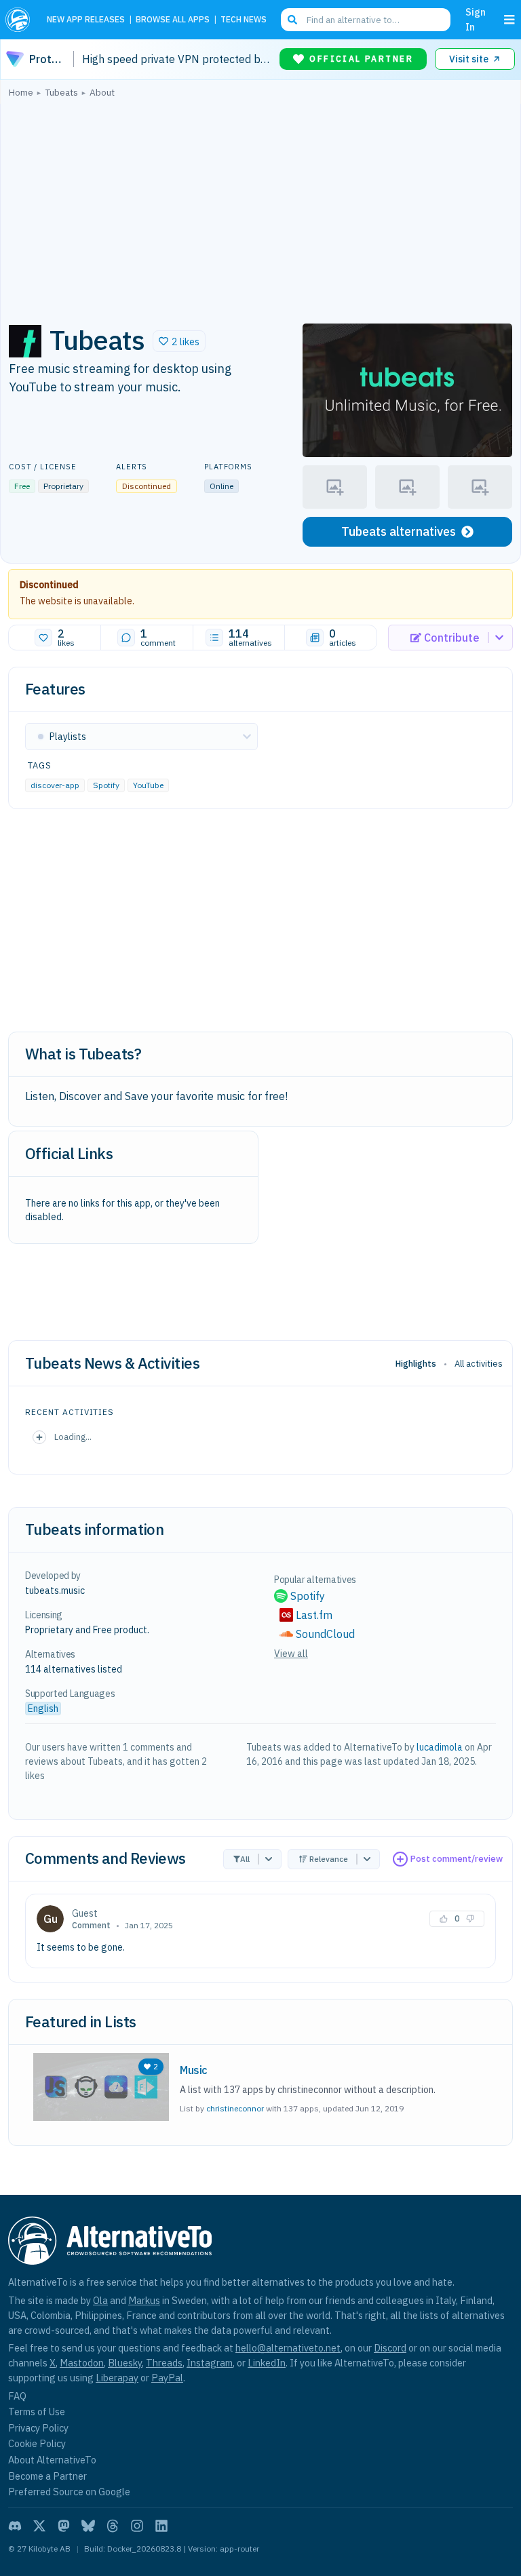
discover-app (55, 785)
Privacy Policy (38, 2428)
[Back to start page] (21, 20)
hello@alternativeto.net (288, 2348)
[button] (179, 341)
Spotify (106, 785)
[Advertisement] (260, 207)
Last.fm (314, 1615)
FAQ (17, 2396)
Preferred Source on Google (69, 2492)
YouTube (148, 785)
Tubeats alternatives (399, 531)
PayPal (167, 2378)
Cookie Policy (37, 2443)
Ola (100, 2300)
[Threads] (113, 2526)
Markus (144, 2300)
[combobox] (366, 20)
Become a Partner (47, 2476)
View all (291, 1654)
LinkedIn (267, 2363)
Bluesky (125, 2363)
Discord (390, 2348)
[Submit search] (292, 20)
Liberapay (117, 2378)
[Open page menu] (509, 20)
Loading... (73, 1437)
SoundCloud (325, 1634)
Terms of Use (37, 2412)
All (245, 1859)
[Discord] (15, 2526)
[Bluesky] (88, 2526)
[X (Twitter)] (39, 2526)
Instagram (210, 2363)
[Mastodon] (64, 2526)
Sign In (476, 19)
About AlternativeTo (52, 2460)
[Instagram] (137, 2526)
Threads (164, 2363)
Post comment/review (457, 1859)
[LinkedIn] (161, 2526)
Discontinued (49, 585)
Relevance (329, 1859)
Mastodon (82, 2363)
